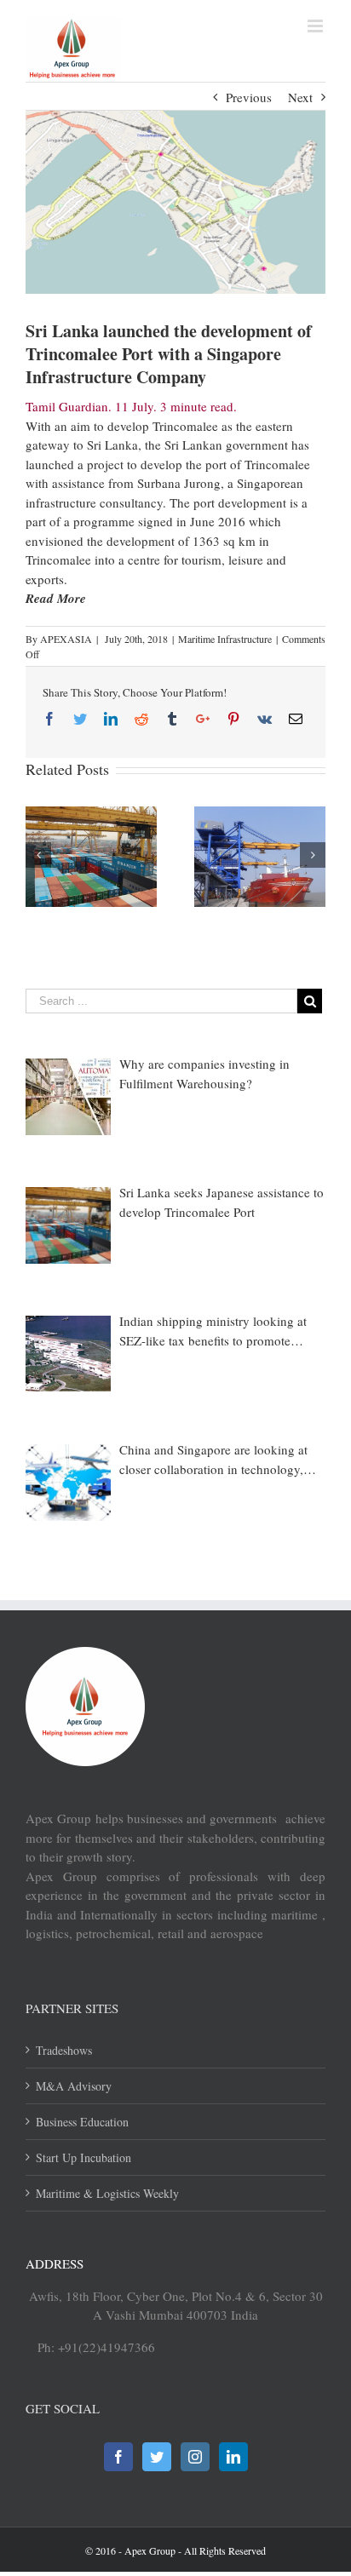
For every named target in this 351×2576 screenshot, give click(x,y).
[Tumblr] (172, 719)
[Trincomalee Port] (175, 202)
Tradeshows (64, 2050)
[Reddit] (141, 719)
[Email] (296, 719)
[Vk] (265, 719)
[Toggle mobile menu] (316, 26)
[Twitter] (80, 719)
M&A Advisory (74, 2086)
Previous (249, 97)
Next (300, 97)
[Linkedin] (111, 719)
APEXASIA (66, 639)
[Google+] (203, 719)
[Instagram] (195, 2457)
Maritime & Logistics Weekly (107, 2193)
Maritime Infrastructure (225, 639)
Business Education (82, 2122)
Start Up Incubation (83, 2157)
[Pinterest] (233, 719)
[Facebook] (49, 719)
